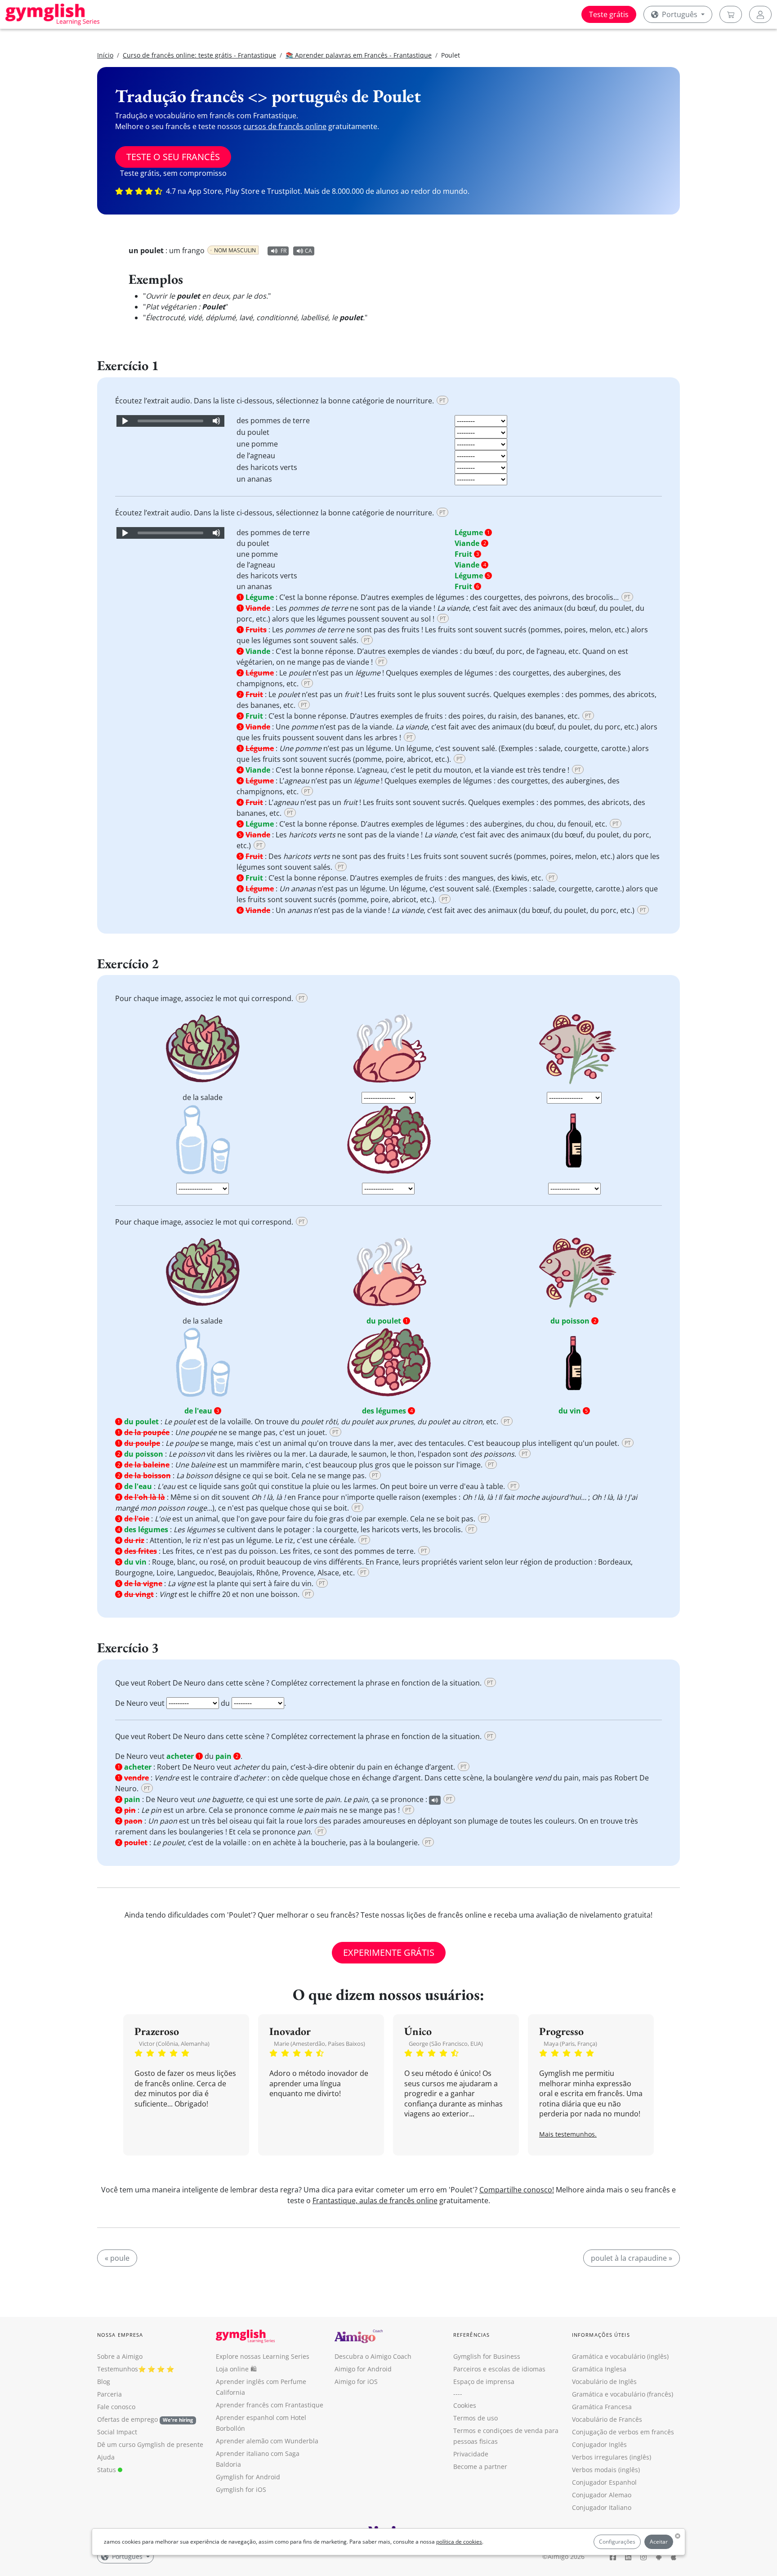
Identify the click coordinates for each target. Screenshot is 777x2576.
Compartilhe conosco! (517, 2190)
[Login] (760, 14)
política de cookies (459, 2542)
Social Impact (117, 2432)
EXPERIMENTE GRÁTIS (389, 1952)
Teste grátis (609, 14)
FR (284, 251)
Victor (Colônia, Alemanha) (174, 2044)
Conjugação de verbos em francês (623, 2432)
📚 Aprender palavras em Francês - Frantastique (359, 55)
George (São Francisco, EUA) (446, 2044)
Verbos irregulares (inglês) (612, 2457)
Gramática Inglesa (599, 2369)
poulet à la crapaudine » (632, 2258)
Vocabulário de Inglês (604, 2381)
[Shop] (731, 14)
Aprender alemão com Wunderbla (267, 2441)
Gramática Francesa (602, 2407)
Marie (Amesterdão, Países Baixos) (319, 2044)
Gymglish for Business (487, 2356)
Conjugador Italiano (602, 2507)
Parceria (109, 2394)
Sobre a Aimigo (120, 2356)
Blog (104, 2381)
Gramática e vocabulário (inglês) (620, 2356)
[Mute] (216, 421)
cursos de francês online (285, 126)
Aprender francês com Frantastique (270, 2405)
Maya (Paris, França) (570, 2044)
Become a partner (480, 2466)
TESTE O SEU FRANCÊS (173, 157)
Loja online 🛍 (236, 2369)
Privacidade (471, 2454)
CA (308, 251)
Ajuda (106, 2457)
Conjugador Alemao (602, 2495)
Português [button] (680, 14)
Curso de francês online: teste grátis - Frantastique (199, 55)
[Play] (125, 421)
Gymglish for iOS (241, 2489)
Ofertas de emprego (145, 2419)
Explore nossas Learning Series (263, 2356)
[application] (170, 421)
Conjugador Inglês (599, 2444)
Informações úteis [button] (601, 2335)
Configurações (617, 2542)
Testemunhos (118, 2369)
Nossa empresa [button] (120, 2335)
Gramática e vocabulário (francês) (623, 2394)
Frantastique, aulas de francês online (375, 2200)
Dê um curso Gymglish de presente (150, 2444)
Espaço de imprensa (484, 2381)
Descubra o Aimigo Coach (373, 2356)
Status (107, 2470)
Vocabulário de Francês (607, 2419)
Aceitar (659, 2542)
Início (105, 55)
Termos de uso (476, 2418)
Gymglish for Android (248, 2477)
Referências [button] (471, 2335)
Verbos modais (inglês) (606, 2470)
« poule (117, 2258)
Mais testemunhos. (568, 2134)
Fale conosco (116, 2407)
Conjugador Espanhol (604, 2482)
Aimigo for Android (363, 2369)
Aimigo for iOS (356, 2381)
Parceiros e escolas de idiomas (499, 2369)
